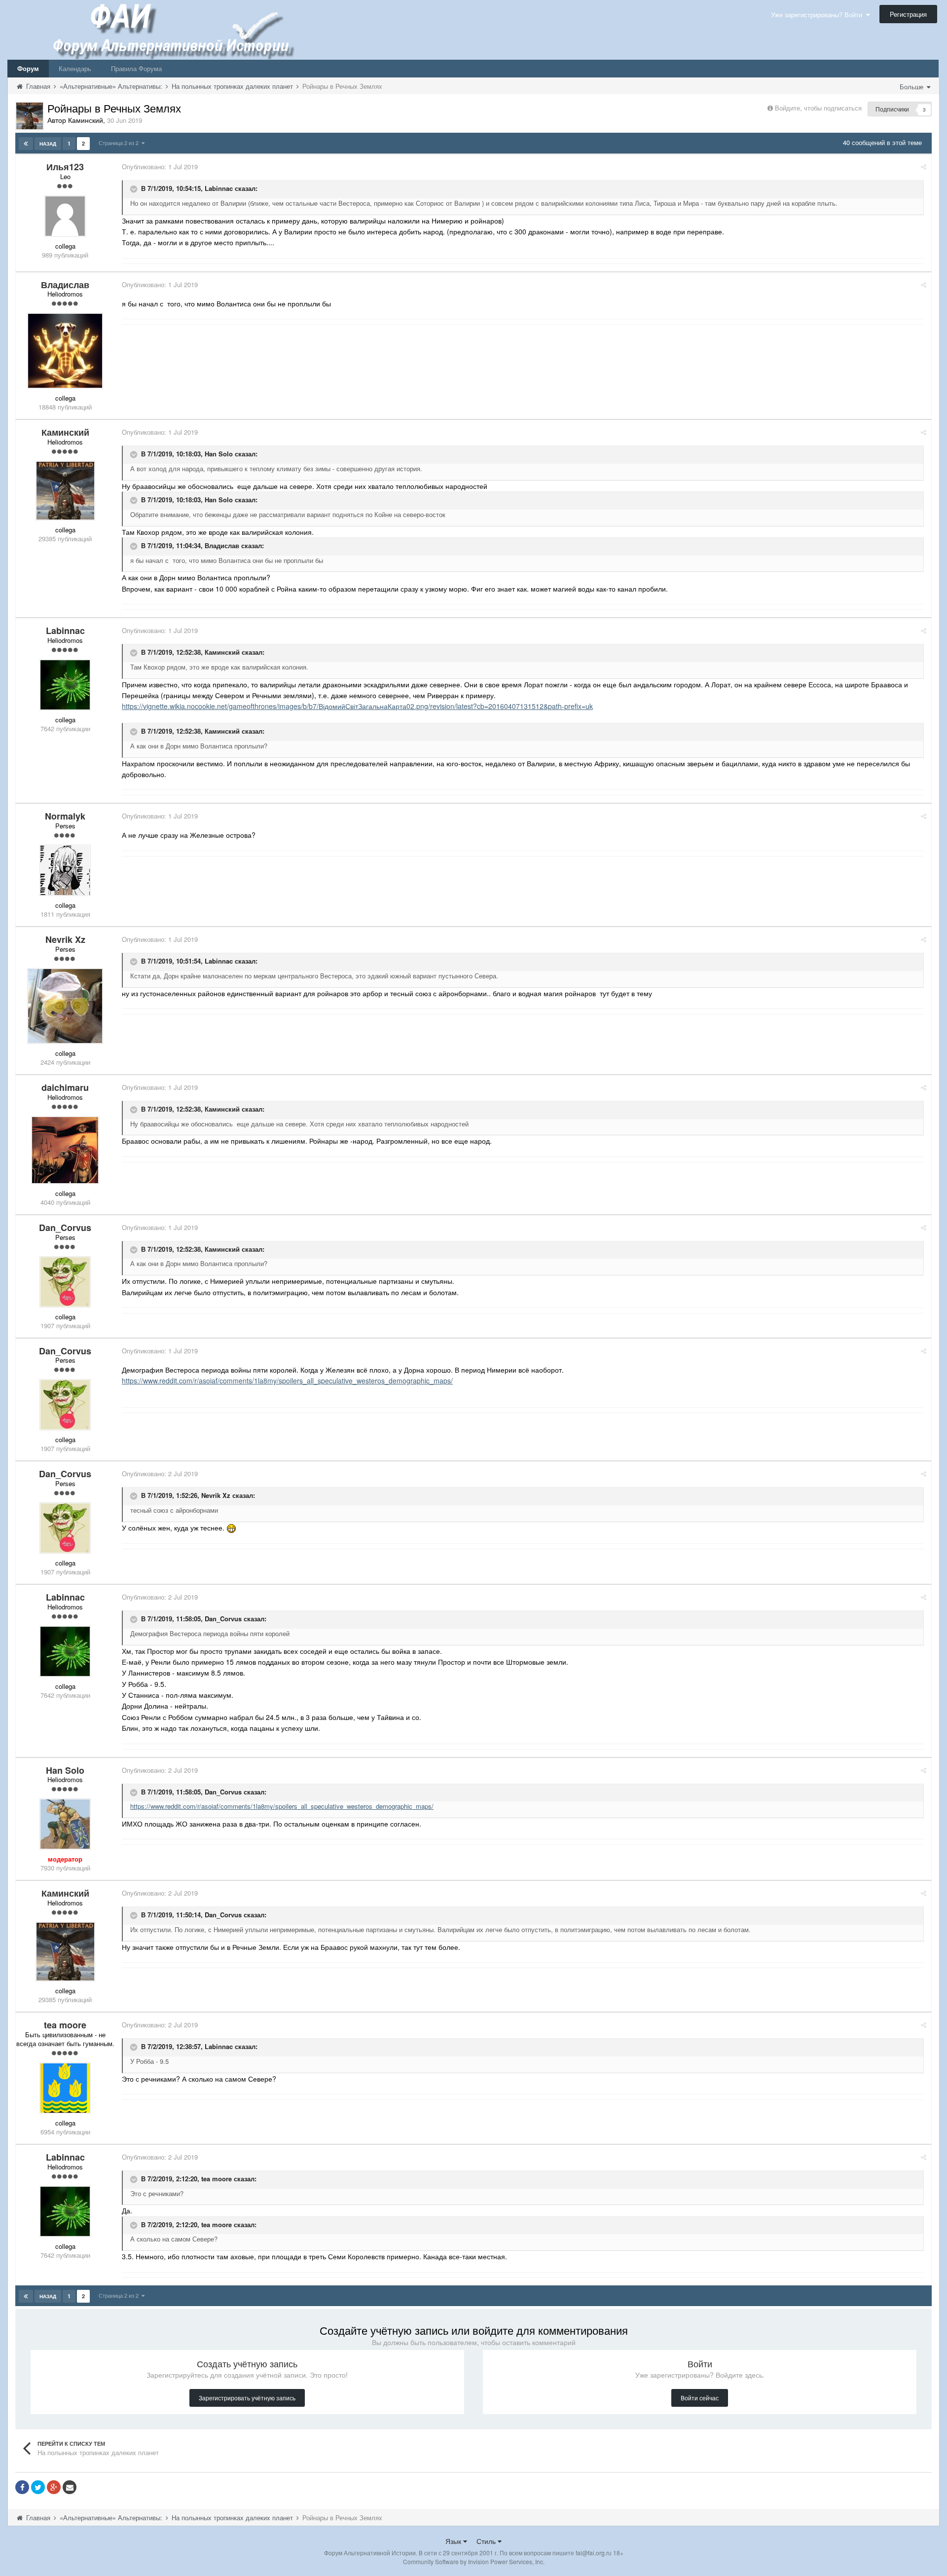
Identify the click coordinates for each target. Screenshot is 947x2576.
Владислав (222, 545)
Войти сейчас (700, 2398)
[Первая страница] (26, 144)
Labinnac (219, 188)
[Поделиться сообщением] (924, 167)
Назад (48, 144)
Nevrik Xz (216, 1496)
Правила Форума (136, 68)
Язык (454, 2541)
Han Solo (219, 454)
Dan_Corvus (223, 1619)
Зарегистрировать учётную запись (247, 2398)
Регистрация (908, 14)
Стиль (487, 2541)
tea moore (217, 2179)
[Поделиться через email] (70, 2487)
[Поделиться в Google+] (54, 2487)
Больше (912, 87)
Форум (28, 68)
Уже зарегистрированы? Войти (819, 15)
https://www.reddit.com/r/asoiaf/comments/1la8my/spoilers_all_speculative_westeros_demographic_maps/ (287, 1381)
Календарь (75, 68)
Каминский (222, 653)
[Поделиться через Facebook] (22, 2487)
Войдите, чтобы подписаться (818, 108)
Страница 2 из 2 (120, 143)
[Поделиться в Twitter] (38, 2487)
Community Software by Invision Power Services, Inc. (474, 2561)
